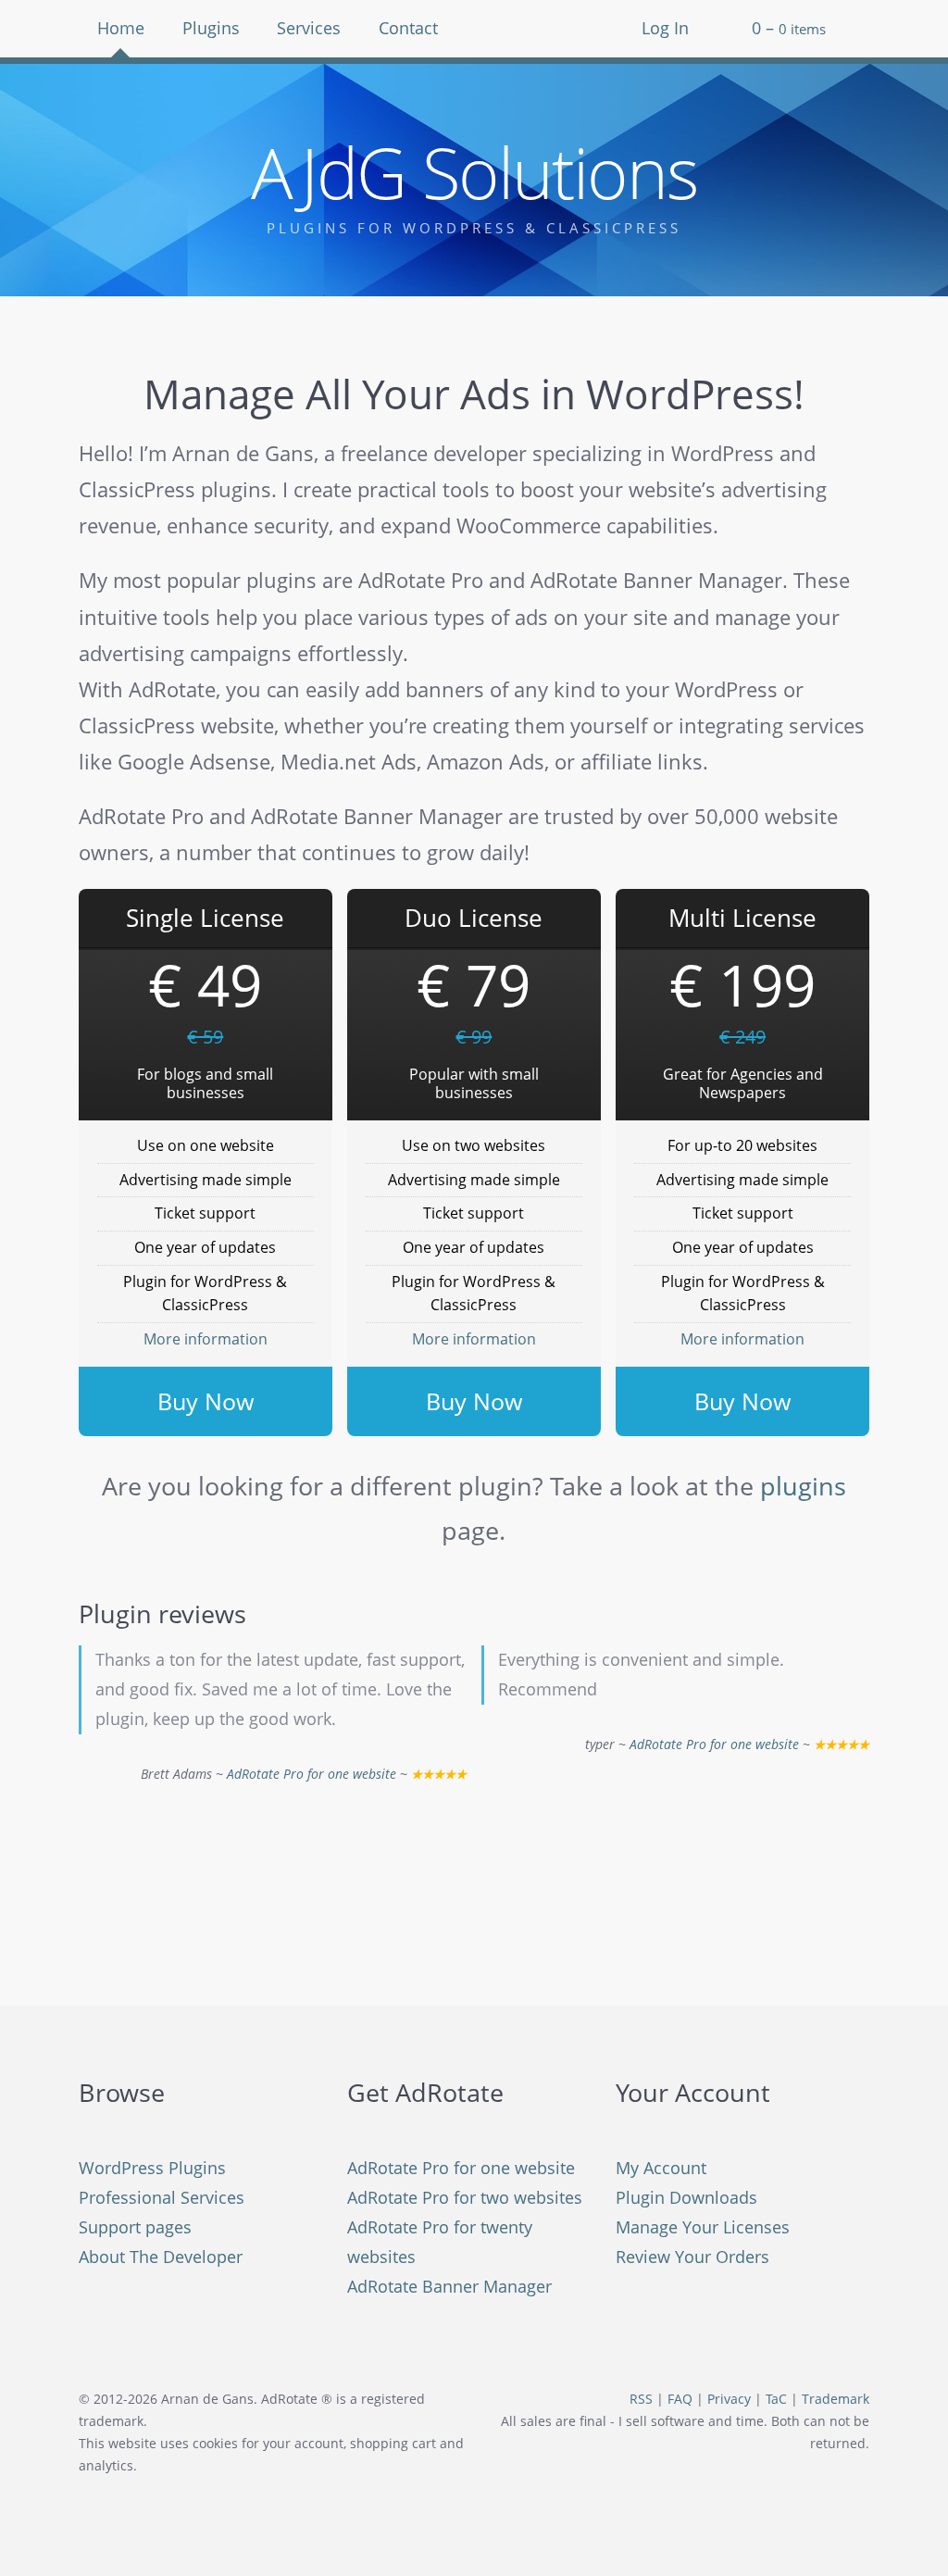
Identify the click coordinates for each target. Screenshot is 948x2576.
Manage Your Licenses (703, 2227)
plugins (803, 1486)
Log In (665, 28)
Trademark (836, 2399)
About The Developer (161, 2257)
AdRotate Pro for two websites (465, 2197)
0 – (789, 28)
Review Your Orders (692, 2257)
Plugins (211, 28)
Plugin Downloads (686, 2197)
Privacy (729, 2399)
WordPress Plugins (152, 2168)
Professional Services (162, 2197)
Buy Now (206, 1401)
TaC (776, 2399)
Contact (408, 28)
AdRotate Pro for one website (312, 1774)
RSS (641, 2399)
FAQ (680, 2399)
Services (309, 28)
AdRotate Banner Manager (449, 2286)
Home (121, 28)
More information (206, 1339)
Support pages (135, 2227)
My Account (661, 2168)
